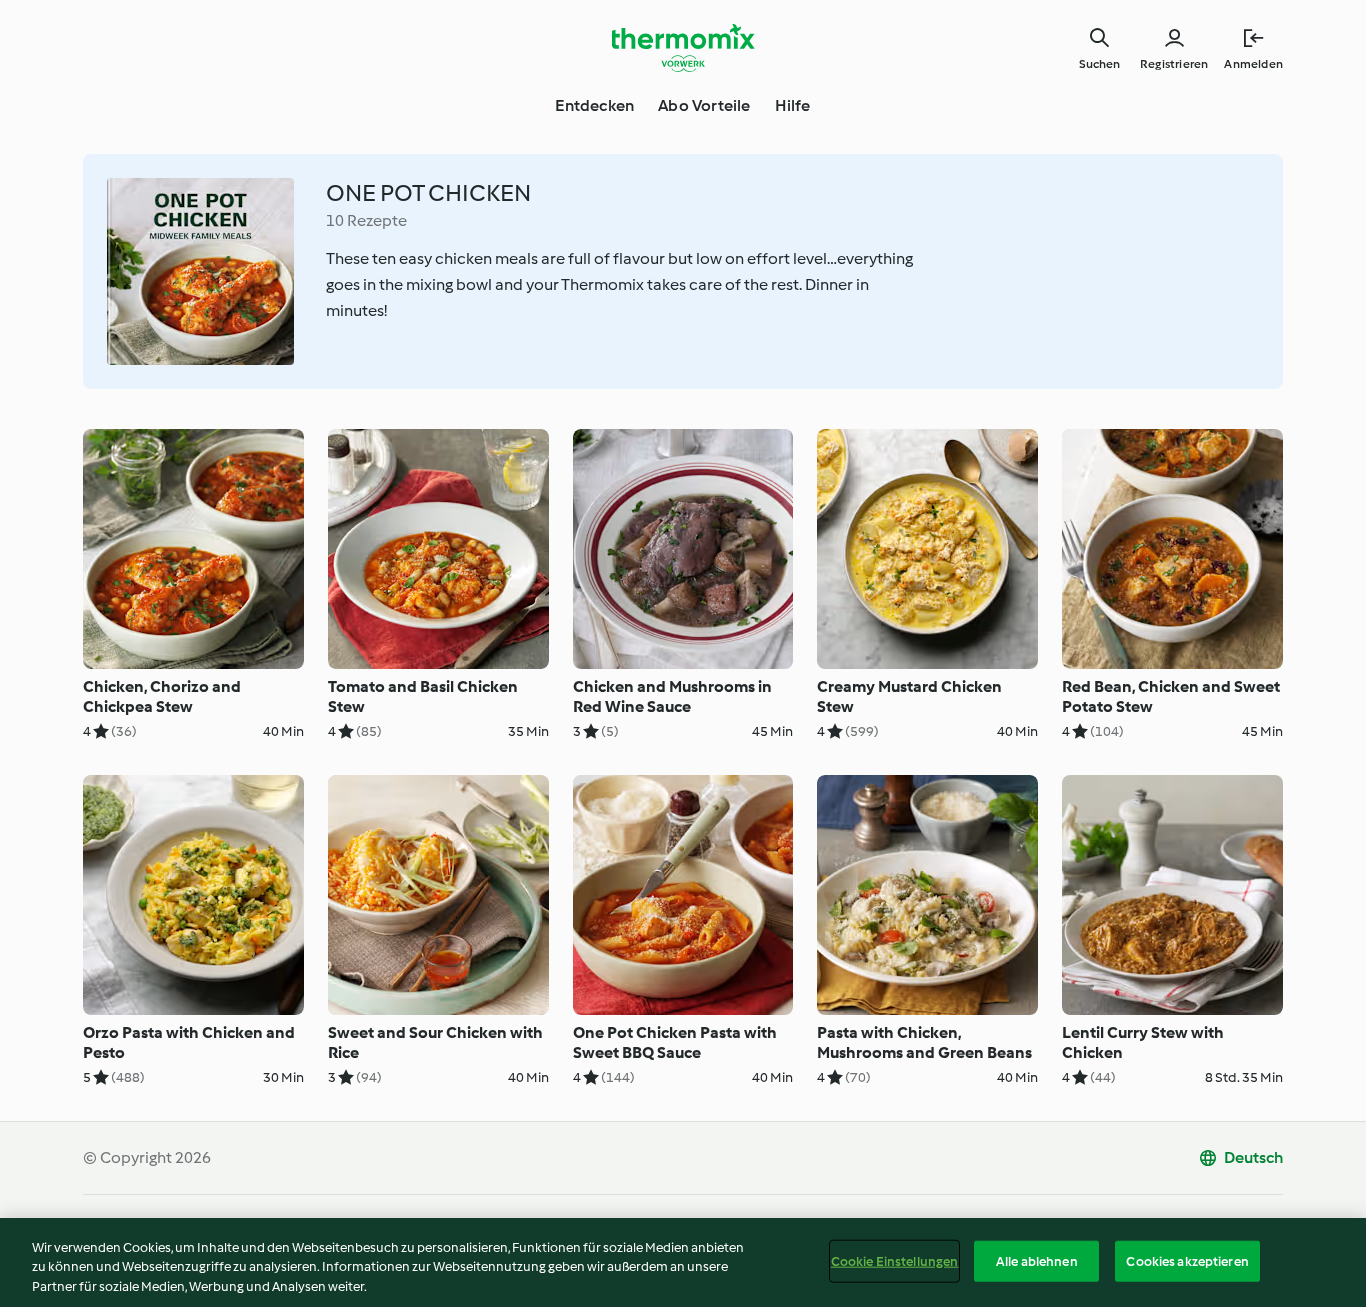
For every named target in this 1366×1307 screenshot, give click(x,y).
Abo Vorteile (704, 105)
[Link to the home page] (683, 48)
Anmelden (1253, 64)
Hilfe (793, 105)
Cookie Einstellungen (895, 1260)
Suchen (1099, 64)
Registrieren (1174, 64)
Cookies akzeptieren (1187, 1260)
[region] (683, 1262)
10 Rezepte (366, 220)
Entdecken (594, 105)
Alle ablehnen (1037, 1260)
